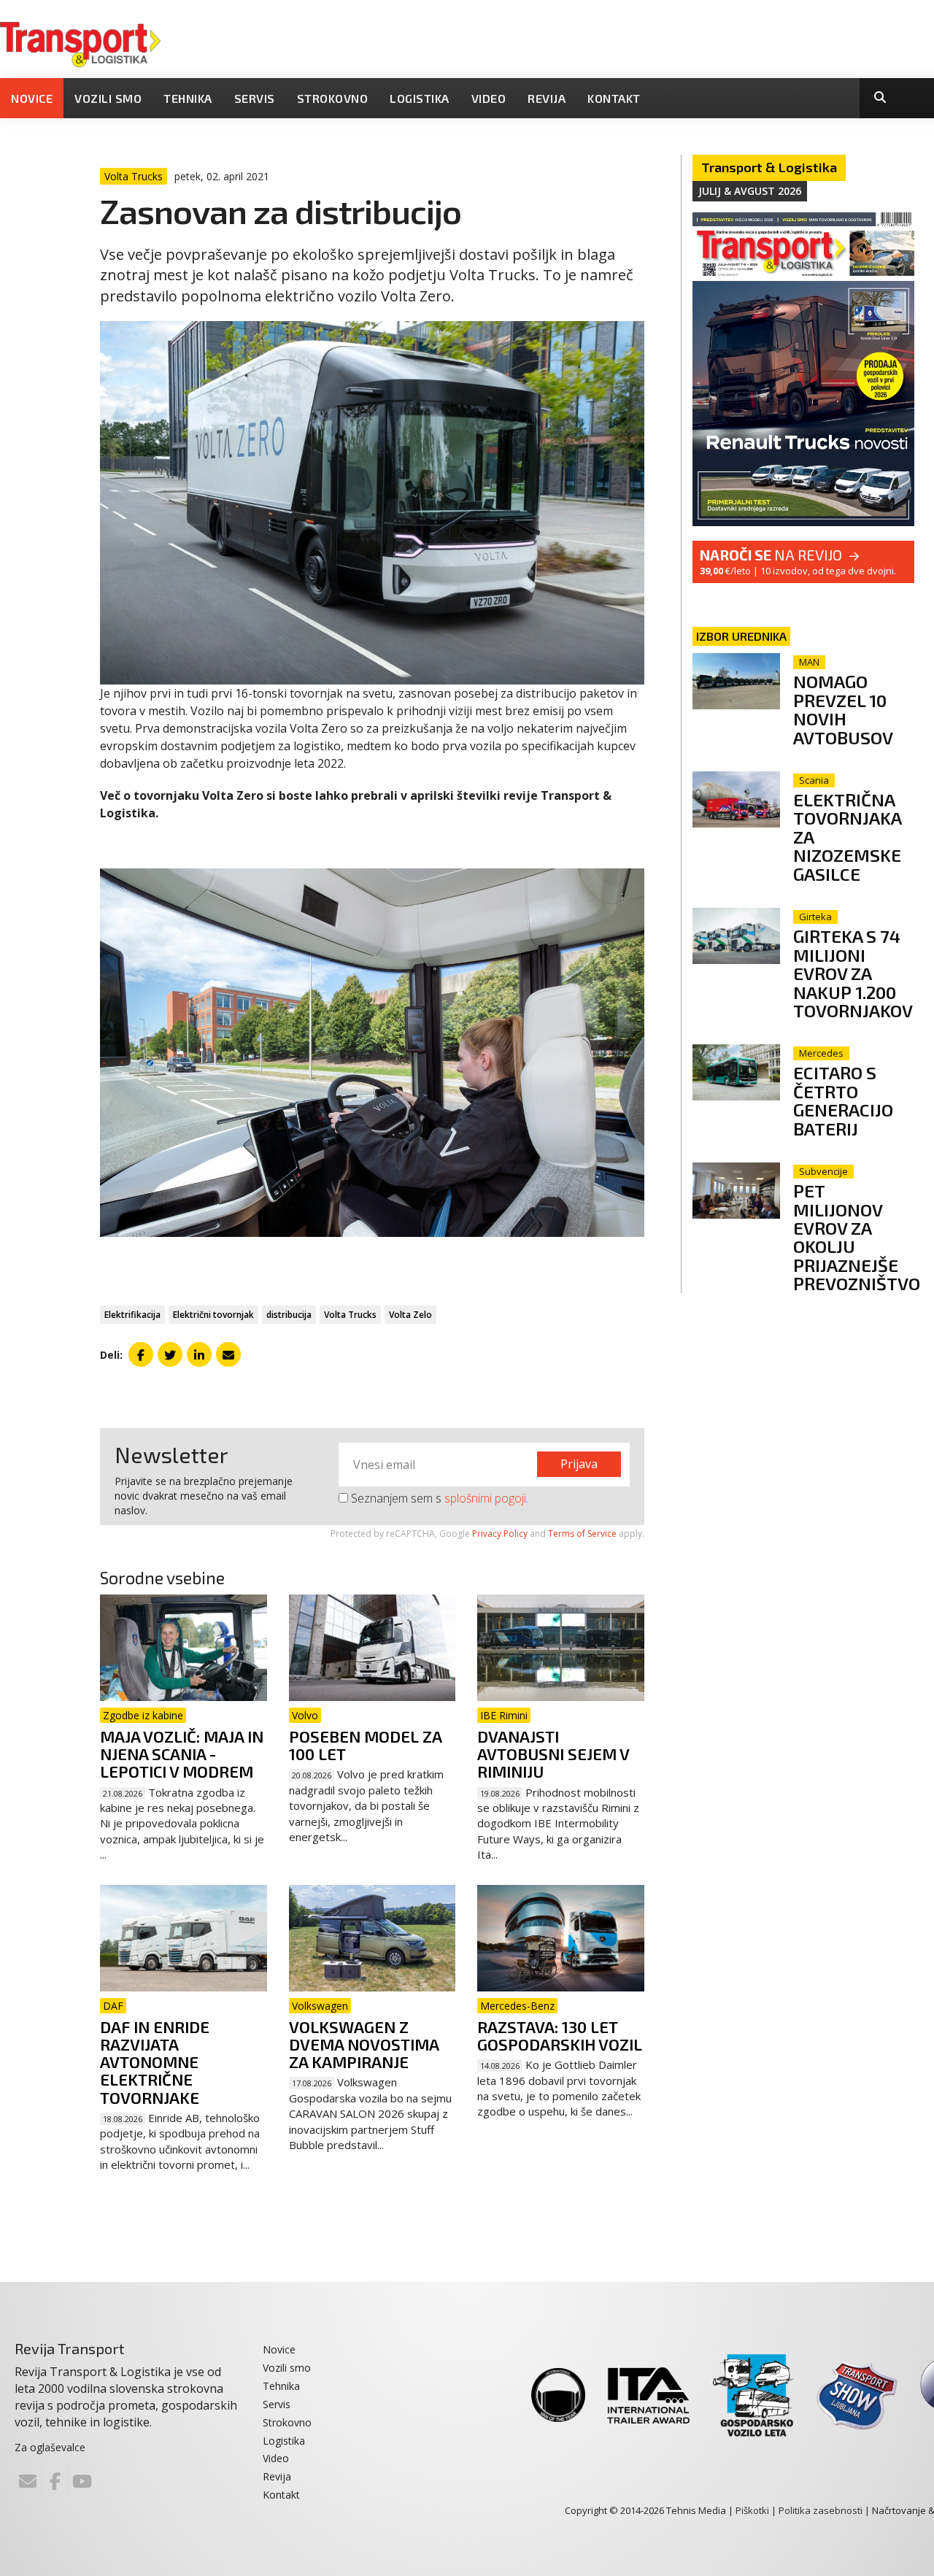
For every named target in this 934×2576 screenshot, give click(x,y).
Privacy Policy (500, 1534)
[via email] (228, 1354)
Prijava (579, 1464)
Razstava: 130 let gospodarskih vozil (560, 2035)
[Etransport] (80, 43)
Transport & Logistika (769, 167)
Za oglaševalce (50, 2447)
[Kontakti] (28, 2481)
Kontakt (614, 98)
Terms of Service (582, 1534)
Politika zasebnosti (821, 2510)
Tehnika (188, 98)
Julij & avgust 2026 (750, 191)
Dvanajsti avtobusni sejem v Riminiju (553, 1754)
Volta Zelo (410, 1315)
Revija (547, 98)
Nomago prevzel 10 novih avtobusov (843, 709)
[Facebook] (55, 2481)
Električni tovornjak (213, 1315)
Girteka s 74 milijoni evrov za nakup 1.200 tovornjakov (853, 973)
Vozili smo (108, 98)
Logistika (420, 98)
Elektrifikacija (132, 1315)
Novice (32, 98)
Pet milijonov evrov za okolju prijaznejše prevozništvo (857, 1237)
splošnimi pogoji (485, 1498)
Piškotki (752, 2510)
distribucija (289, 1315)
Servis (255, 98)
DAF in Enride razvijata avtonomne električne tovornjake (155, 2062)
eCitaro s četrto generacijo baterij (843, 1100)
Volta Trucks (350, 1315)
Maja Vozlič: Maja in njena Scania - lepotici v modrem (182, 1754)
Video (489, 98)
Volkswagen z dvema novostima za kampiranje (364, 2044)
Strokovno (333, 98)
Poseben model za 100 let (365, 1745)
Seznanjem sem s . (438, 1498)
